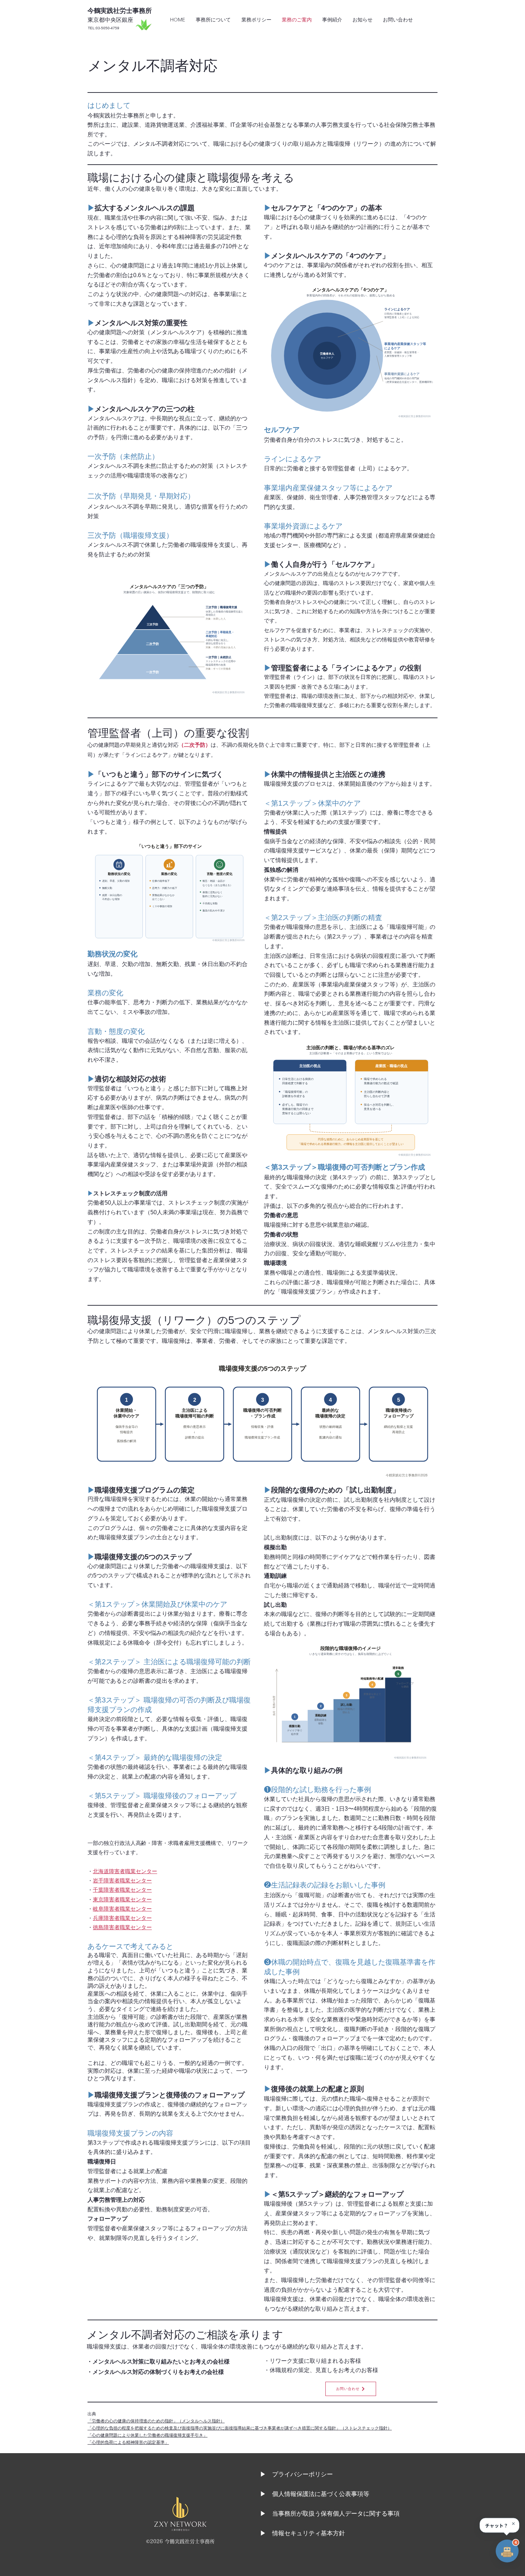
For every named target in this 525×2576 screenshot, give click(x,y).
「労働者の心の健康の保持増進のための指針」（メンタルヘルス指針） (156, 2421)
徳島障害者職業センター (122, 1927)
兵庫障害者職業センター (122, 1918)
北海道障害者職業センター (125, 1871)
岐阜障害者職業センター (122, 1909)
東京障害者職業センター (122, 1899)
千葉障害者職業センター (122, 1890)
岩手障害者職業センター (122, 1880)
